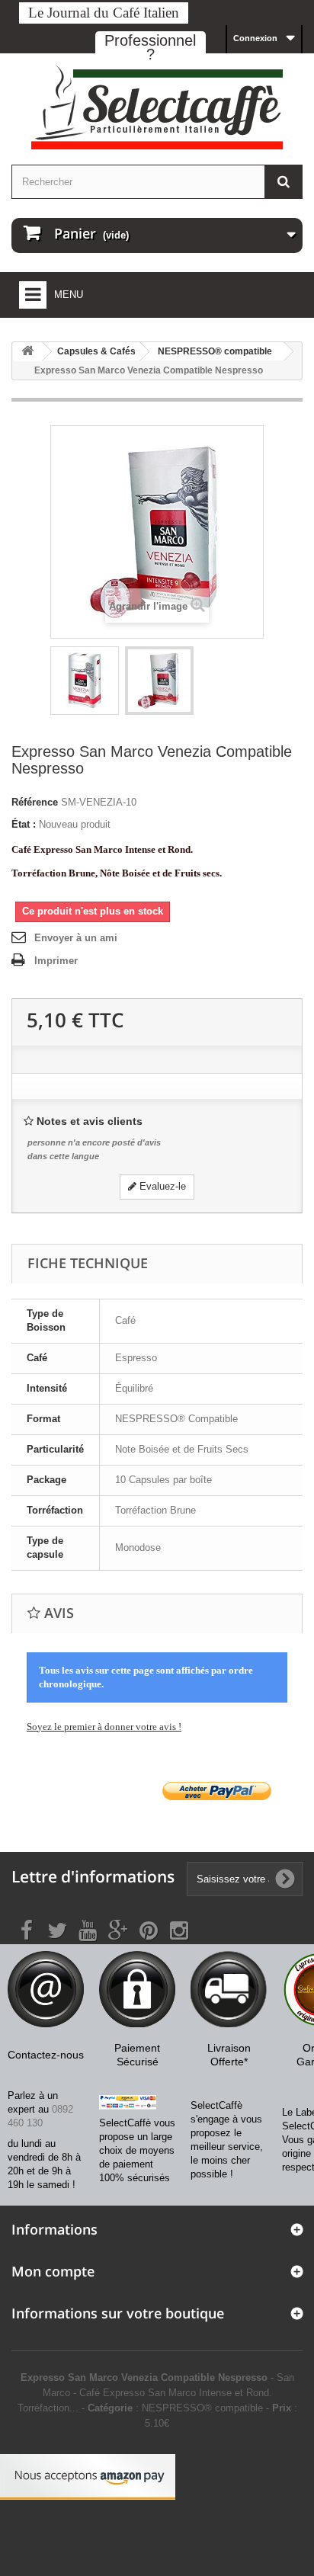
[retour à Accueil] (27, 352)
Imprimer (56, 961)
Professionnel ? (150, 47)
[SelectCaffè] (157, 107)
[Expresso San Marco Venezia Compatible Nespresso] (85, 681)
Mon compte (53, 2271)
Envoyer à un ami (76, 938)
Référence (35, 802)
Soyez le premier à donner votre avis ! (104, 1727)
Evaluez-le (161, 1186)
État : (24, 824)
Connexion (255, 38)
